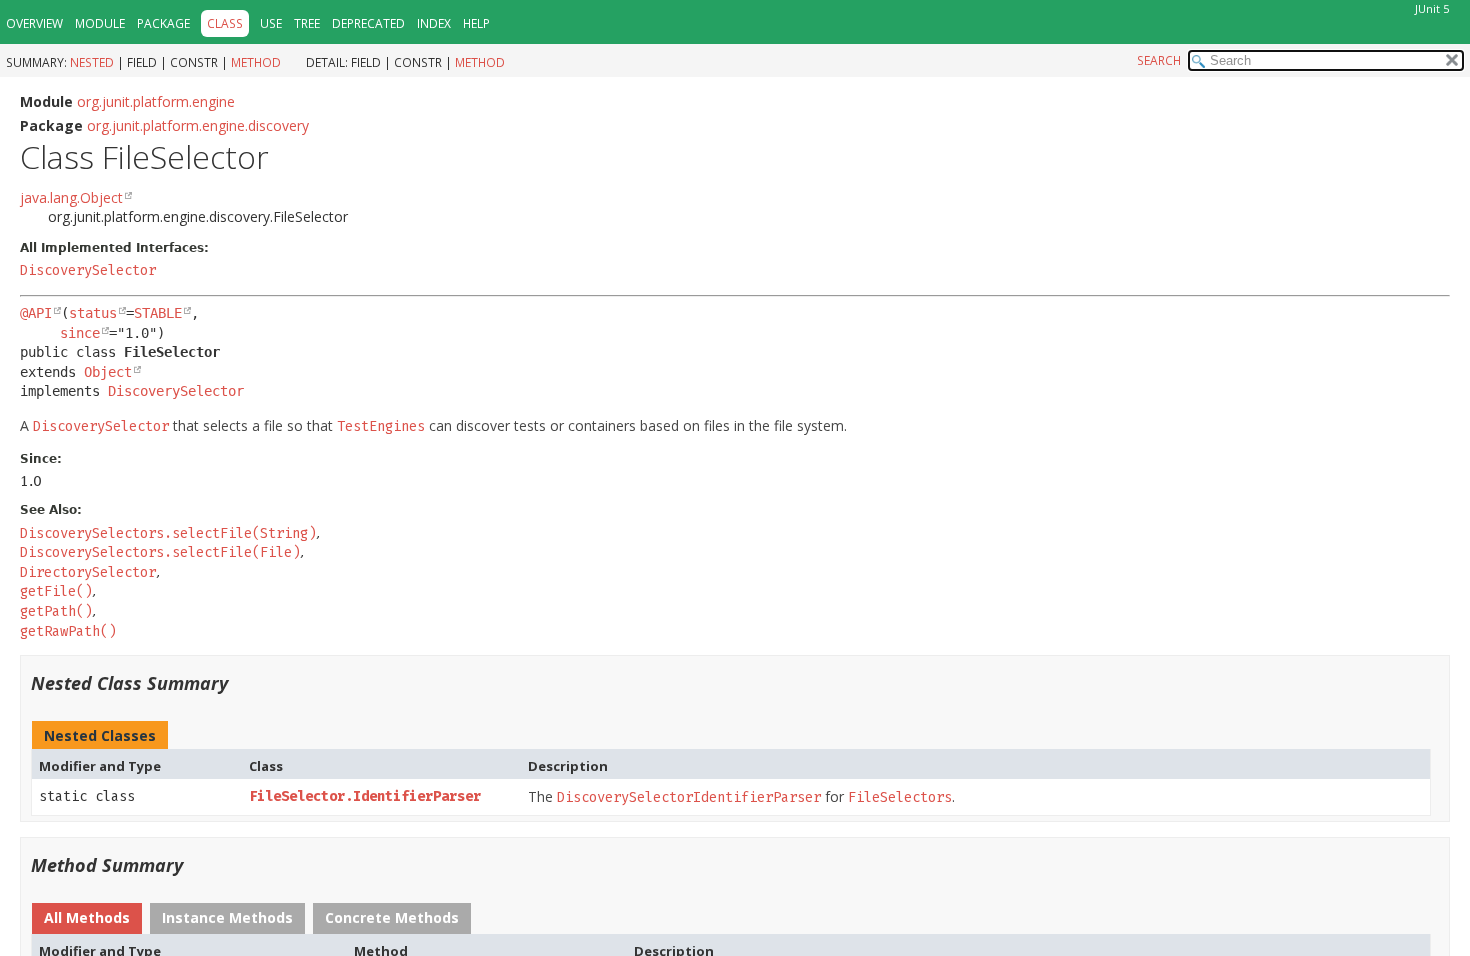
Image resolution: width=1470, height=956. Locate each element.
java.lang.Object (71, 197)
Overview (34, 23)
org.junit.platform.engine (156, 101)
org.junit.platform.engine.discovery (198, 125)
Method (256, 62)
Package (163, 23)
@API (36, 313)
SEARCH (1159, 60)
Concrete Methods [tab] (392, 917)
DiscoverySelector (88, 270)
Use (271, 23)
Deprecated (368, 23)
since (80, 333)
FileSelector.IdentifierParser (365, 796)
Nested (92, 62)
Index (434, 23)
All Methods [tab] (87, 917)
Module (100, 23)
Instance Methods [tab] (227, 917)
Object (108, 372)
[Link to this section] (241, 683)
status (93, 313)
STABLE (158, 313)
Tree (307, 23)
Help (476, 23)
